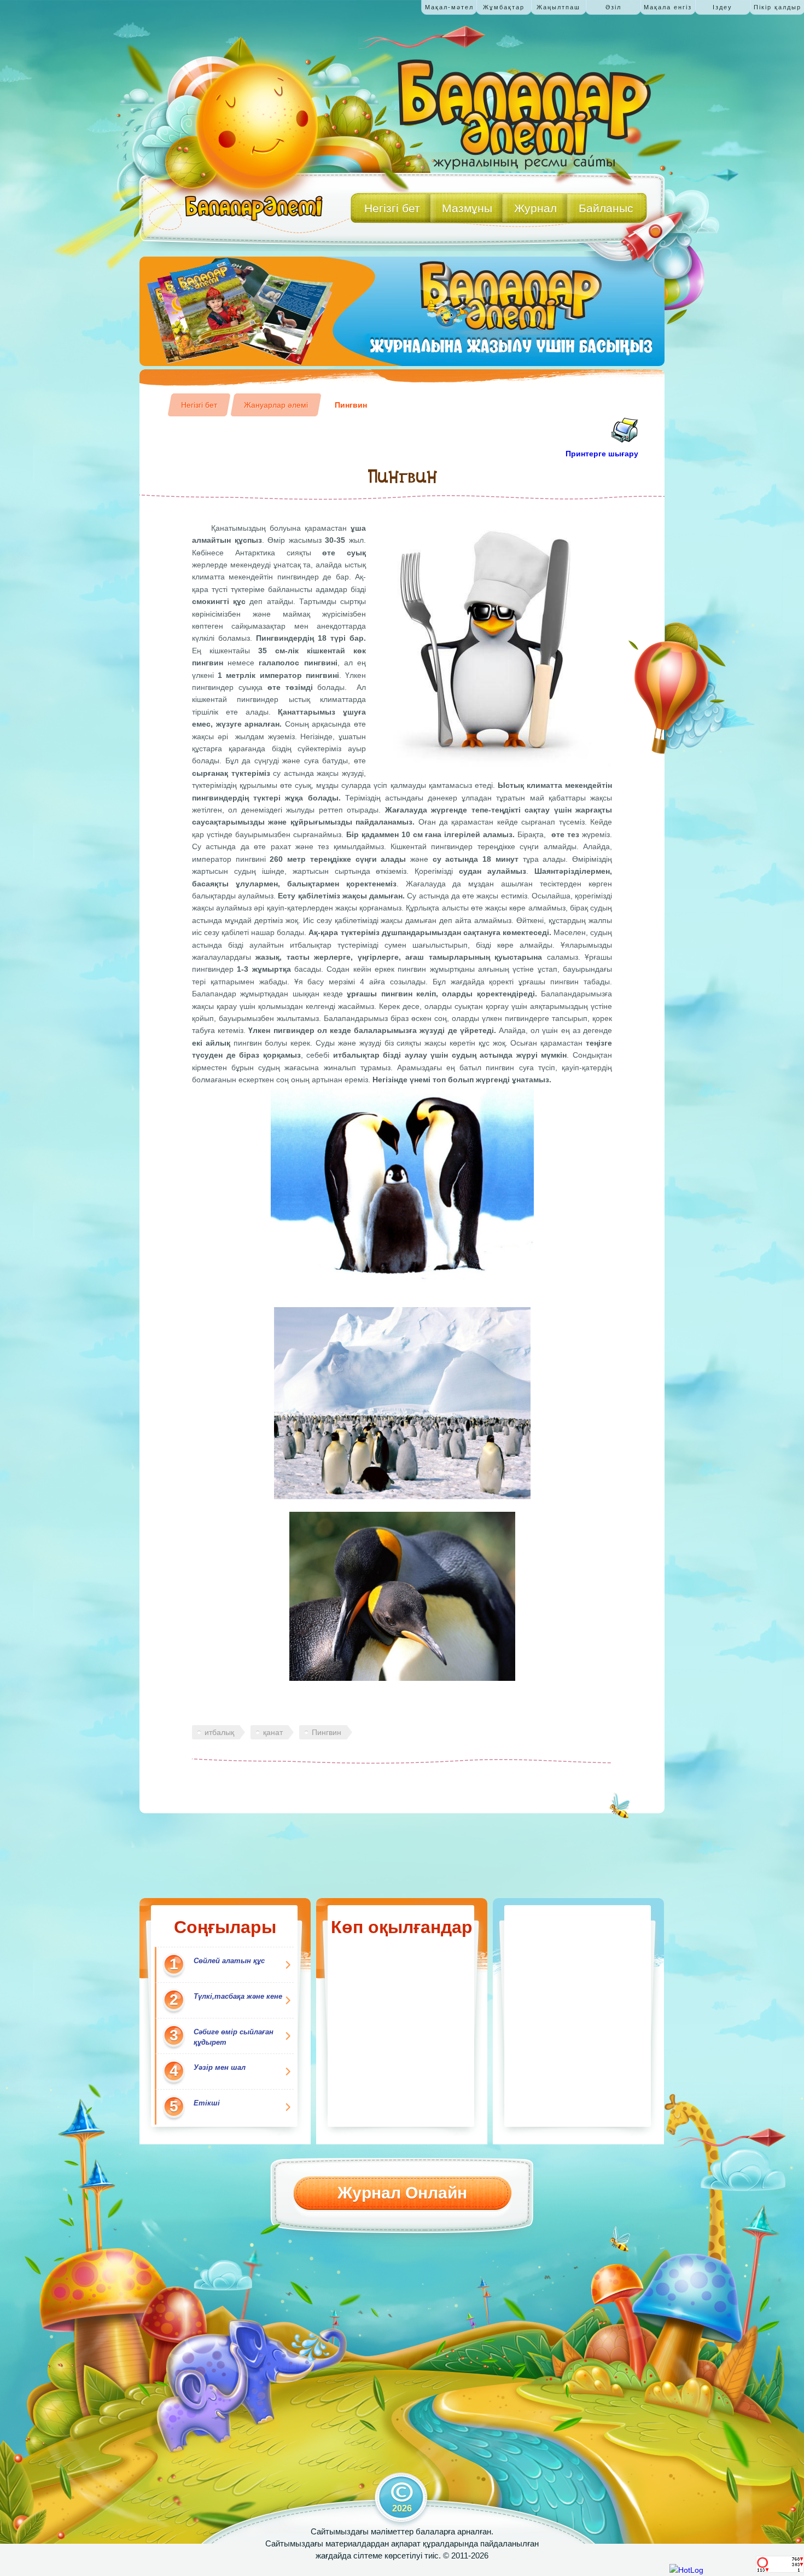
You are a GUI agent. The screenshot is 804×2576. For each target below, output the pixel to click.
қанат (273, 1732)
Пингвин (351, 405)
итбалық (219, 1732)
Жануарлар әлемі (276, 405)
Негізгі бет (199, 405)
